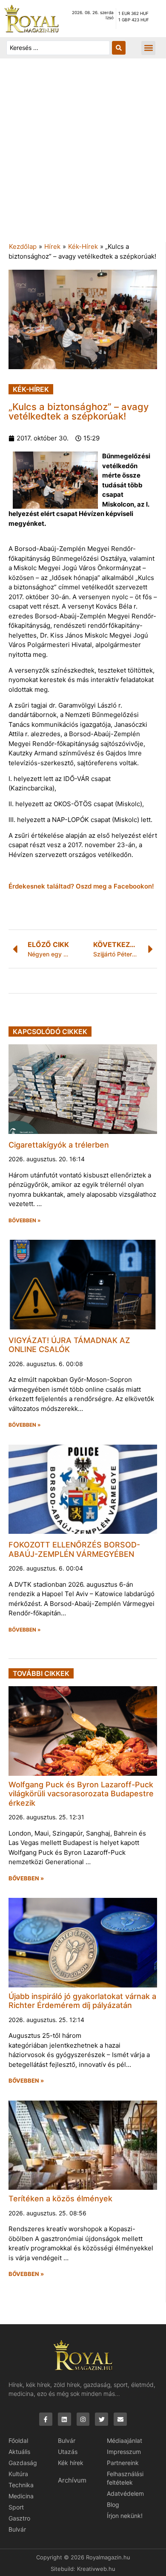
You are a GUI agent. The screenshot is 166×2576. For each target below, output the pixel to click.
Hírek (52, 246)
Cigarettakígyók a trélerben (59, 1145)
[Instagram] (83, 2419)
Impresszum (124, 2452)
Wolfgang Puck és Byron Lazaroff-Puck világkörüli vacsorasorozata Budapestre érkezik (81, 1794)
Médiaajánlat (124, 2440)
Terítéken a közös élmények (60, 2199)
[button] (148, 48)
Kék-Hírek (83, 246)
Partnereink (123, 2463)
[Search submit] (119, 48)
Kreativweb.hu (96, 2569)
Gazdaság (23, 2463)
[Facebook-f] (46, 2419)
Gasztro (19, 2518)
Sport (16, 2507)
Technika (21, 2485)
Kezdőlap (23, 246)
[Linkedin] (64, 2419)
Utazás (68, 2452)
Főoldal (18, 2440)
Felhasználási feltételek (125, 2478)
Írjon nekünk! (125, 2516)
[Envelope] (120, 2419)
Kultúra (18, 2474)
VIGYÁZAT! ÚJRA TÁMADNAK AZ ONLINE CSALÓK (69, 1345)
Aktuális (19, 2452)
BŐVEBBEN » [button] (25, 1221)
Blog (113, 2505)
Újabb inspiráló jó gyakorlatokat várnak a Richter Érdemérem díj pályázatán (82, 2001)
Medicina (21, 2496)
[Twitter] (102, 2419)
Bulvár (17, 2529)
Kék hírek (71, 2463)
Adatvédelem (125, 2493)
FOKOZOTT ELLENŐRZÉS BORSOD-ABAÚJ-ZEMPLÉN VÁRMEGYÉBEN (74, 1549)
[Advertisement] (83, 154)
